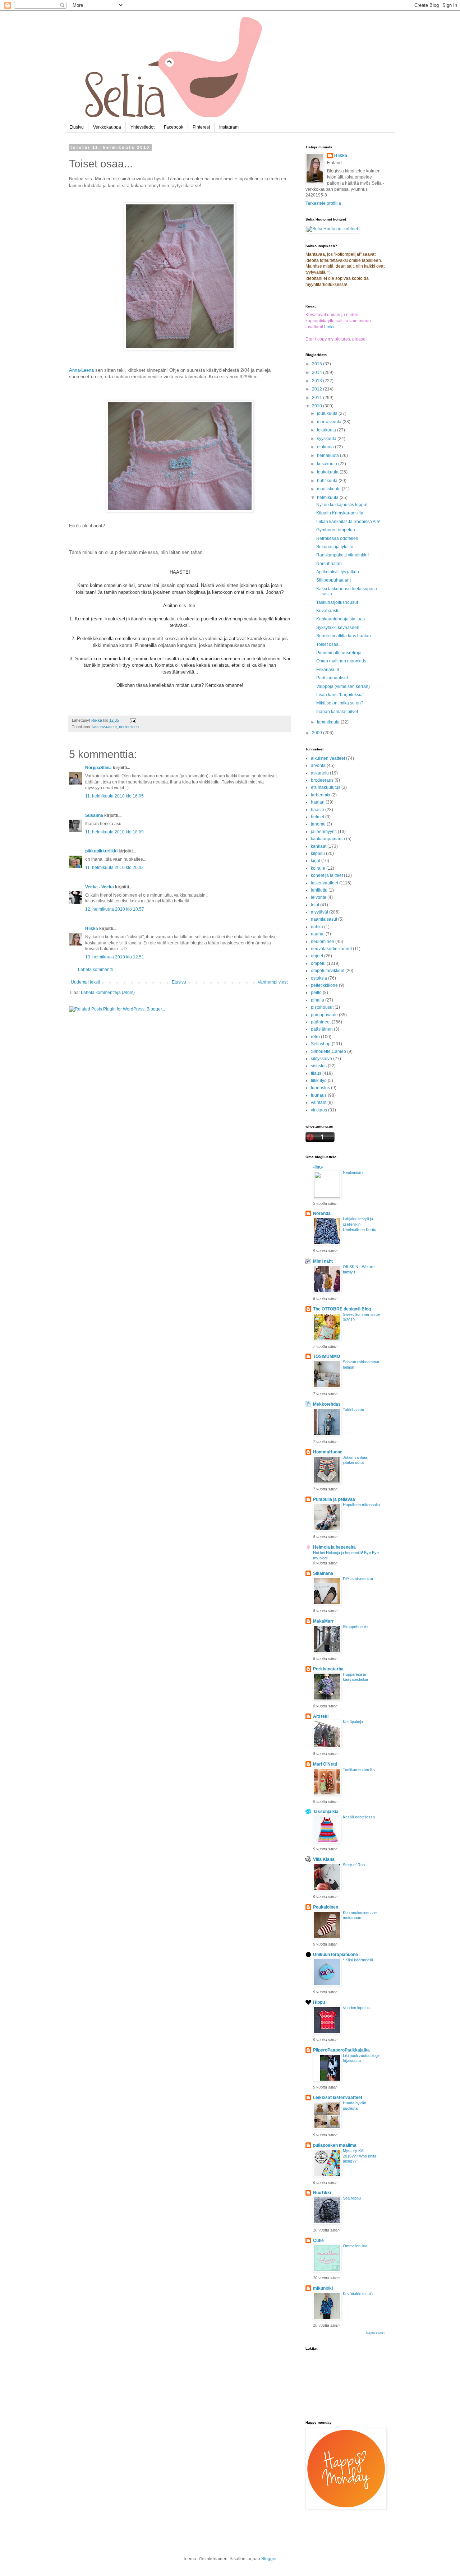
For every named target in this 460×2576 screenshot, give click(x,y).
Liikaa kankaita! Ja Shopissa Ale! (348, 522)
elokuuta (326, 447)
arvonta (318, 766)
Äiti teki (321, 1716)
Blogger (269, 2559)
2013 (318, 381)
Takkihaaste (353, 1410)
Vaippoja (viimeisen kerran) (343, 686)
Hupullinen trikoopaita (361, 1505)
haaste (318, 810)
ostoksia (319, 978)
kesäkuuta (328, 464)
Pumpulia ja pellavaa (334, 1499)
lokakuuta (327, 430)
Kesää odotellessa (359, 1817)
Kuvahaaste (328, 611)
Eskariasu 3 (328, 670)
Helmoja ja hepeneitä (334, 1547)
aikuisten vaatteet (328, 758)
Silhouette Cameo (328, 1051)
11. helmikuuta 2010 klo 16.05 (114, 796)
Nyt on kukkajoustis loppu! (342, 505)
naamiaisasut (324, 919)
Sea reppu (352, 2198)
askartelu (320, 773)
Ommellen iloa (355, 2246)
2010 (318, 406)
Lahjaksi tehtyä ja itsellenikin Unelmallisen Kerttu (360, 1224)
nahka (317, 927)
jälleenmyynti (324, 832)
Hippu (319, 2002)
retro (315, 1037)
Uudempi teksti (85, 982)
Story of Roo (354, 1865)
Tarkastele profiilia (323, 203)
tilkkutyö (319, 1081)
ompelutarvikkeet (328, 971)
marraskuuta (330, 422)
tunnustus (320, 1088)
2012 (318, 389)
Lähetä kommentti (95, 970)
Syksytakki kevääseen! (338, 628)
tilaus (316, 1073)
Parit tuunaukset (332, 678)
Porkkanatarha (328, 1669)
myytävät (319, 912)
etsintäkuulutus (326, 787)
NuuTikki (322, 2193)
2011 (318, 398)
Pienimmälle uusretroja (339, 653)
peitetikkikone (324, 985)
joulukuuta (328, 413)
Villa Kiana (324, 1859)
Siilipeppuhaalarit (333, 580)
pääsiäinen (322, 1029)
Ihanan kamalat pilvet (337, 712)
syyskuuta (327, 439)
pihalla (318, 1000)
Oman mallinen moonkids (341, 661)
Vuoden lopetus (356, 2008)
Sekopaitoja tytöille (335, 547)
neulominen (129, 727)
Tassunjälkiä (326, 1812)
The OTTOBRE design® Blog (342, 1309)
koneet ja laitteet (327, 875)
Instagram (229, 127)
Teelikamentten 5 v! (360, 1770)
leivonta (319, 897)
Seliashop (321, 1044)
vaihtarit (319, 1102)
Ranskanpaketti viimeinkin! (342, 555)
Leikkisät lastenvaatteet (338, 2098)
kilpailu (318, 854)
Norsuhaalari (329, 564)
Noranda (322, 1213)
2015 (318, 364)
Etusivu (77, 127)
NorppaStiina (98, 768)
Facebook (174, 127)
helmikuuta (328, 498)
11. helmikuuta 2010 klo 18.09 (114, 832)
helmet (318, 817)
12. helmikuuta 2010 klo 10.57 (115, 909)
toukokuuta (328, 472)
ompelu (318, 963)
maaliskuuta (329, 489)
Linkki (330, 327)
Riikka (92, 929)
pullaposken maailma (335, 2145)
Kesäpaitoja (353, 1722)
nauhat (318, 934)
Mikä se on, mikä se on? (340, 703)
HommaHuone (328, 1452)
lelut (315, 905)
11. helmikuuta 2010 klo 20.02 (114, 868)
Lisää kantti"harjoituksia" (340, 695)
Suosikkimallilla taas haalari (344, 636)
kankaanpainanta (328, 839)
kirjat (316, 861)
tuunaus (319, 1095)
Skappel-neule (355, 1627)
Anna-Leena (81, 370)
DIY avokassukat (358, 1579)
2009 (318, 733)
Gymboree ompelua (336, 530)
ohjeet (317, 956)
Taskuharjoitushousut (337, 602)
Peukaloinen (326, 1907)
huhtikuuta (328, 481)
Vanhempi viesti (273, 982)
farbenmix (321, 795)
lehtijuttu (319, 890)
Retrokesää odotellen (337, 538)
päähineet (321, 1022)
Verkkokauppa (107, 127)
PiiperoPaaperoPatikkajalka (341, 2050)
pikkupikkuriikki (101, 851)
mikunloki (323, 2288)
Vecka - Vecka (100, 887)
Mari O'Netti (325, 1764)
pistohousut (322, 1007)
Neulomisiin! (353, 1173)
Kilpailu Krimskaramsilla (340, 513)
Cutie (318, 2240)
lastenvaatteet (105, 727)
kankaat (319, 846)
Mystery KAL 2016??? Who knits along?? (360, 2156)
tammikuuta (329, 722)
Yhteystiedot (142, 127)
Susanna (94, 815)
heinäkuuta (328, 455)
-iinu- (318, 1167)
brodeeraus (322, 780)
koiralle (318, 868)
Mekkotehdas (327, 1404)
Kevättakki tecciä (358, 2294)
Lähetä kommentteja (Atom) (108, 993)
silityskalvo (321, 1059)
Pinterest (201, 127)
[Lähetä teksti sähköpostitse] (133, 720)
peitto (316, 993)
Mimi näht (323, 1261)
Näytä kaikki (375, 2333)
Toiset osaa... (329, 644)
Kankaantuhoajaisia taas (341, 619)
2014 (318, 373)
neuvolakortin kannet (331, 949)
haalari (318, 802)
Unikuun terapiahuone (335, 1955)
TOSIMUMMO (326, 1356)
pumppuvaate (324, 1015)
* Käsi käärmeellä (358, 1960)
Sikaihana (323, 1573)
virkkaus (319, 1110)
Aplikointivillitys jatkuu (338, 572)
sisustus (319, 1066)
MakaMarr (323, 1621)
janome (318, 824)
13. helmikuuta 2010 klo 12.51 (115, 957)
